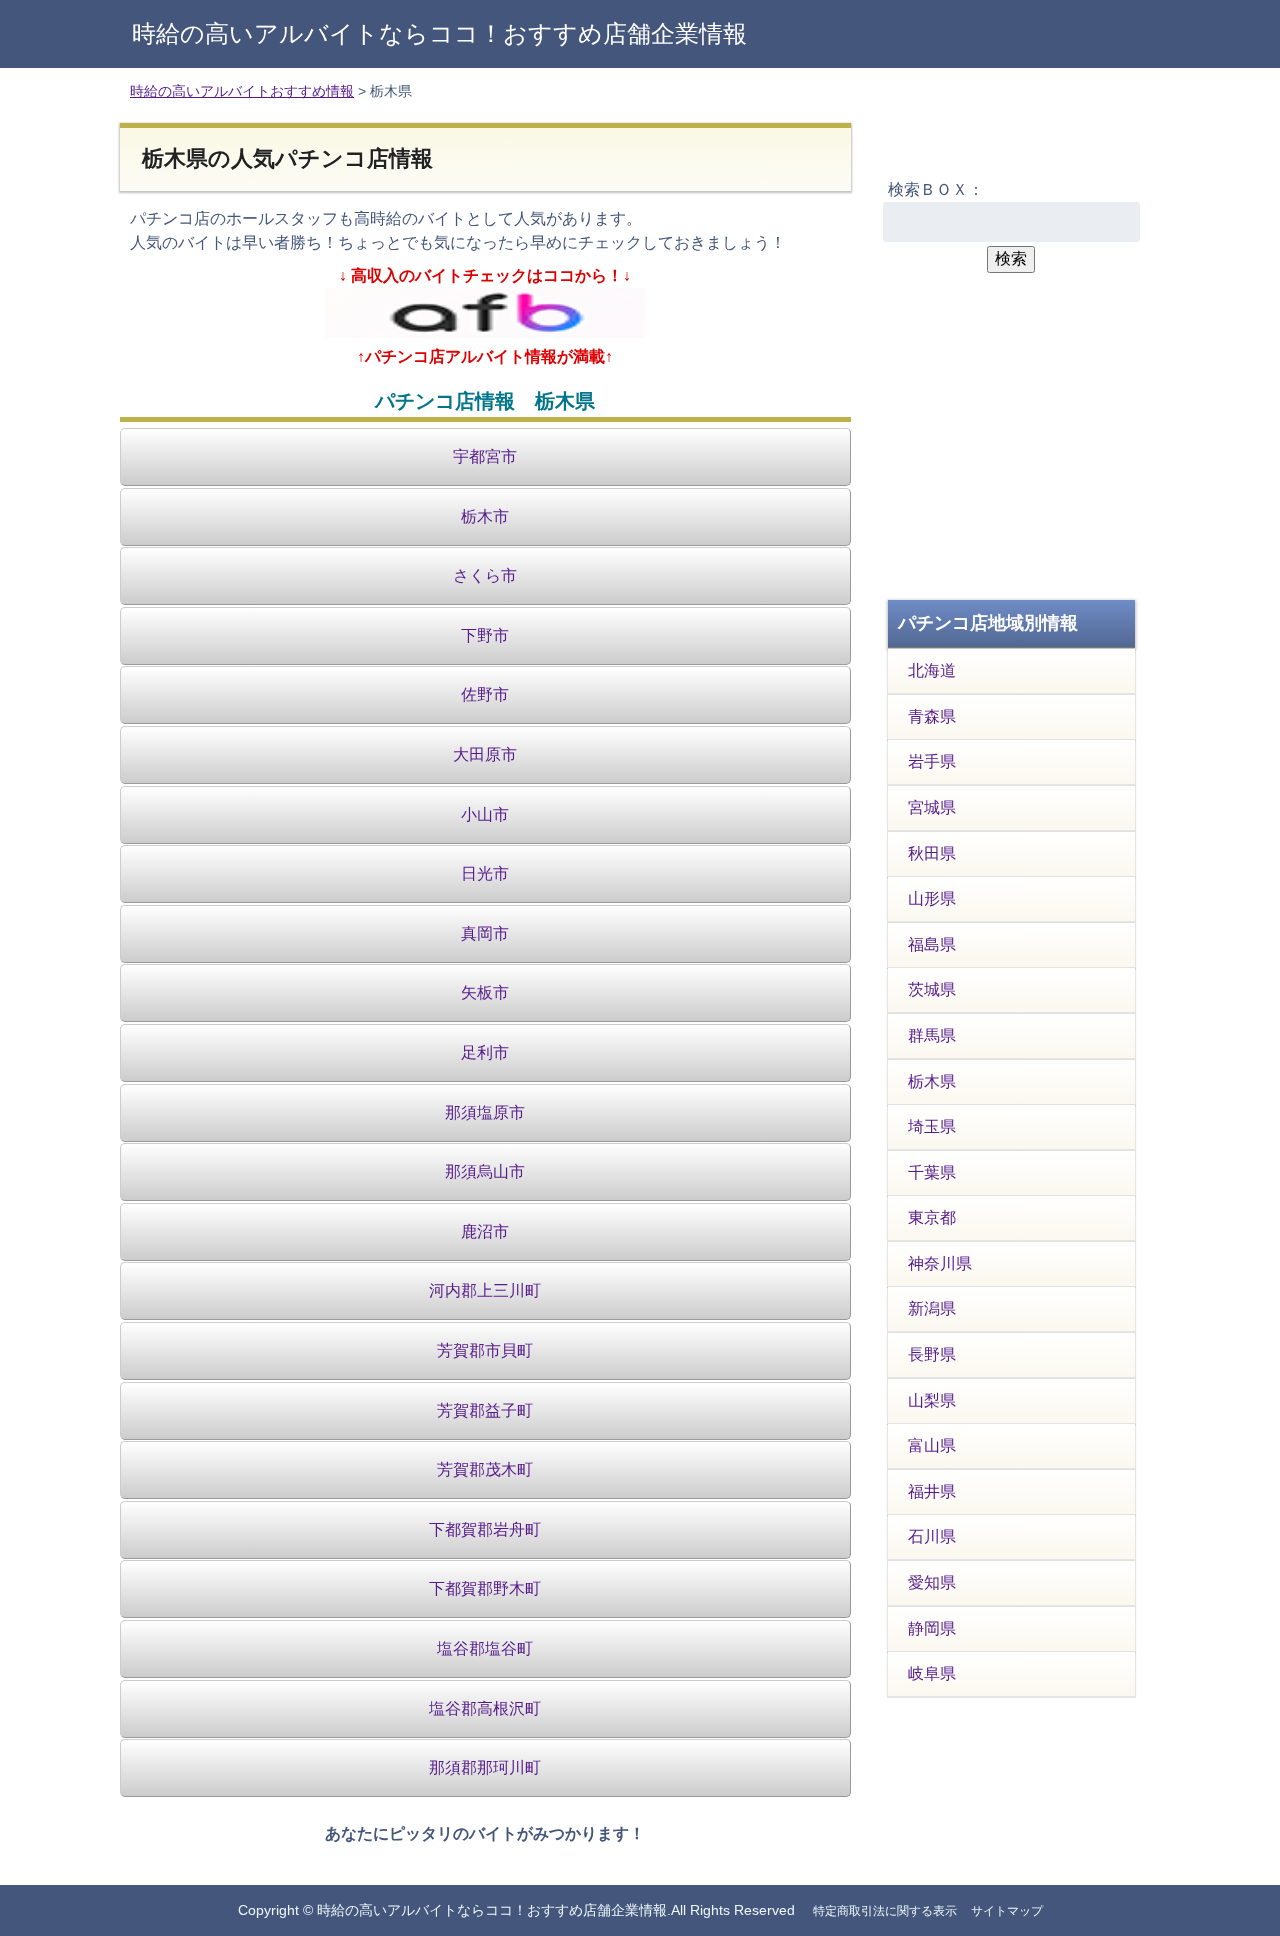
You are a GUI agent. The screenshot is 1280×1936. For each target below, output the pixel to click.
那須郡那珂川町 (485, 1767)
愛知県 (932, 1582)
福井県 (932, 1491)
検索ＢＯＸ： (936, 189)
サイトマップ (1007, 1911)
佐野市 (485, 694)
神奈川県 (940, 1263)
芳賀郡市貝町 (485, 1350)
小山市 (485, 814)
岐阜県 (932, 1673)
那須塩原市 (485, 1112)
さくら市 (485, 575)
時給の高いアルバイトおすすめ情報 (242, 91)
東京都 (932, 1217)
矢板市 (485, 992)
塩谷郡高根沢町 (485, 1708)
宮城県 (932, 807)
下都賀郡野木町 (485, 1588)
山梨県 (932, 1400)
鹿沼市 (485, 1231)
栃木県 (932, 1081)
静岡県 (932, 1628)
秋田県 (932, 853)
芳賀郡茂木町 (485, 1469)
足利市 (485, 1052)
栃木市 (485, 516)
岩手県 (932, 761)
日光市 (485, 873)
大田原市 (485, 754)
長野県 (932, 1354)
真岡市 (485, 933)
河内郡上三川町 (485, 1290)
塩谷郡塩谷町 (485, 1648)
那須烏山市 (485, 1171)
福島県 (932, 944)
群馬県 (932, 1035)
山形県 (932, 898)
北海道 (932, 670)
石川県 (932, 1536)
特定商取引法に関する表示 (885, 1911)
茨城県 (932, 989)
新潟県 (932, 1308)
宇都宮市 (485, 456)
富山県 (932, 1445)
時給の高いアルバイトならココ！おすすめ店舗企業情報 (439, 33)
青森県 (932, 716)
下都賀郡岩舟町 (485, 1529)
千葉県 (932, 1172)
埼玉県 (932, 1126)
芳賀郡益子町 (485, 1410)
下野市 (485, 635)
